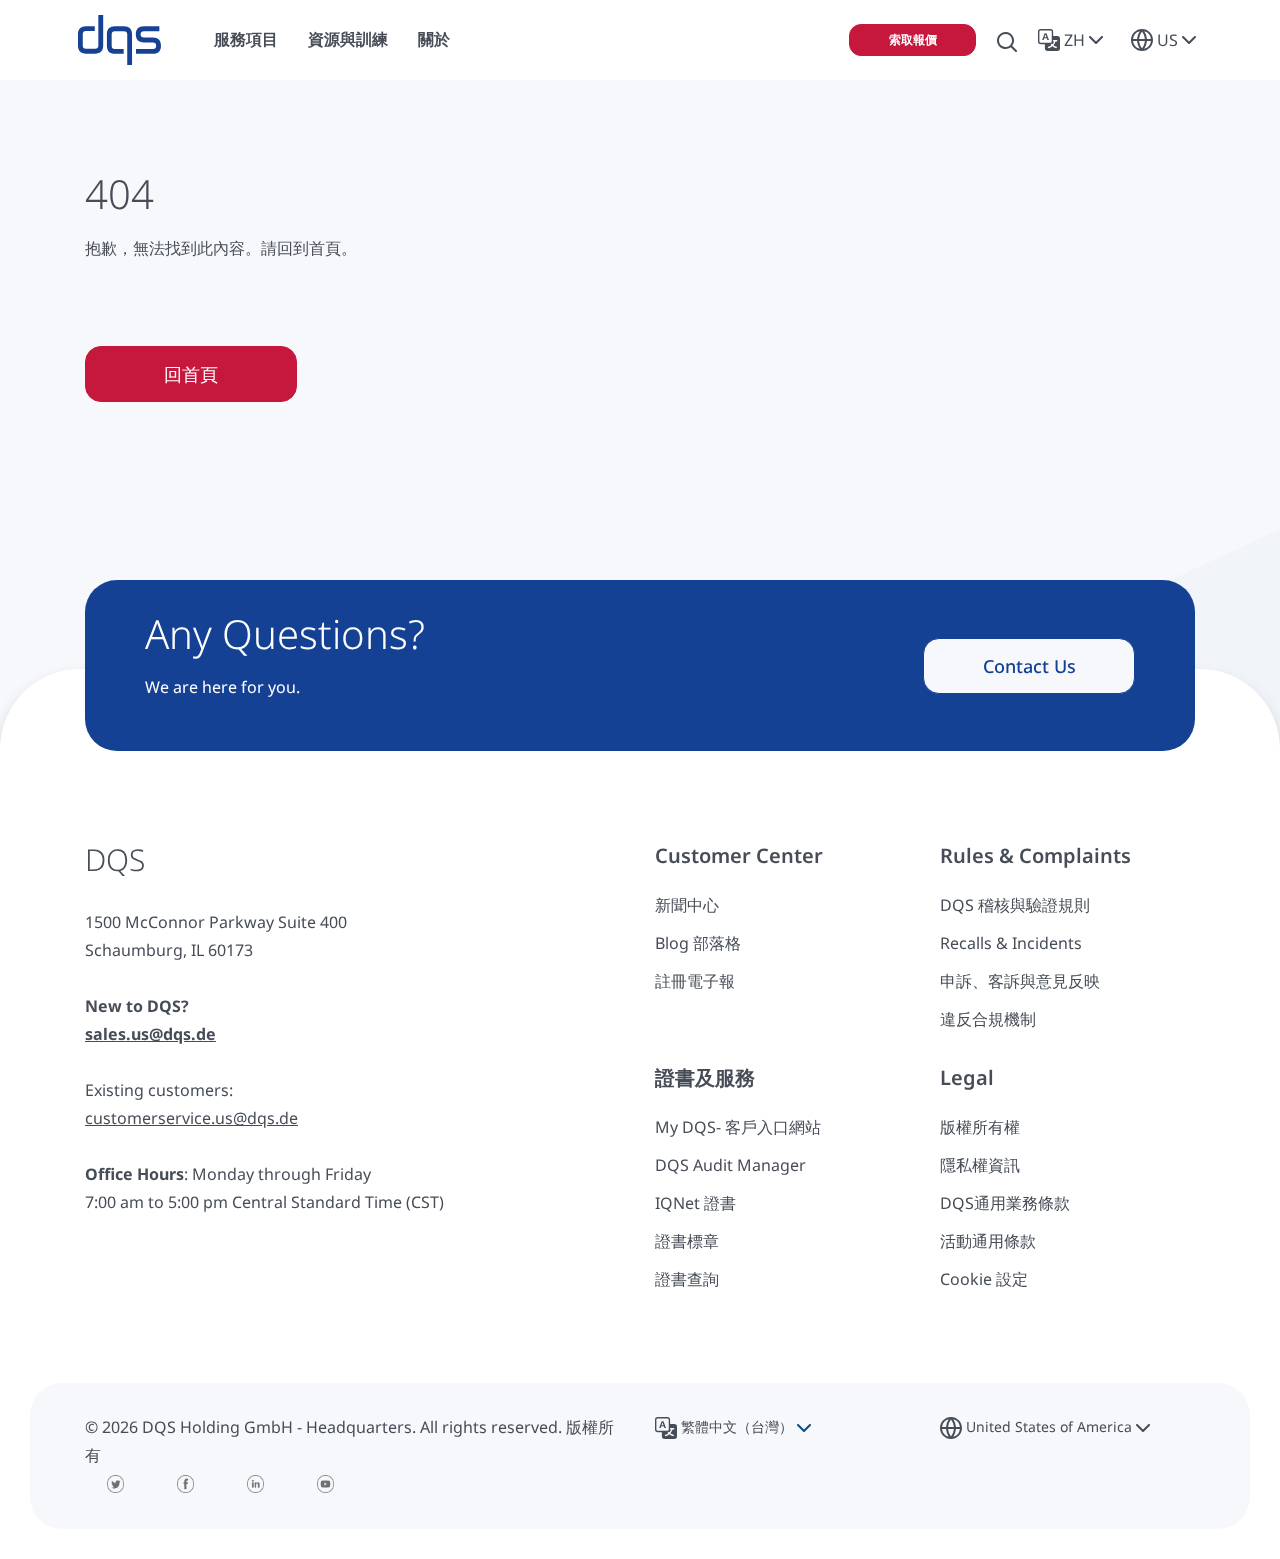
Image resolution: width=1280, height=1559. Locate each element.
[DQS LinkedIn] (255, 1484)
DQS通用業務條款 (1005, 1203)
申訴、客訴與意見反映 (1020, 981)
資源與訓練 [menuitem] (348, 39)
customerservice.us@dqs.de (191, 1118)
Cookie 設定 (984, 1279)
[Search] (1007, 40)
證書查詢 (687, 1279)
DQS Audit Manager (730, 1165)
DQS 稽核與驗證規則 (1015, 905)
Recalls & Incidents (1011, 943)
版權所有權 (980, 1127)
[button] (1074, 40)
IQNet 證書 (695, 1203)
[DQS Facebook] (185, 1484)
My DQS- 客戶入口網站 (738, 1127)
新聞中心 (687, 905)
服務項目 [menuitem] (246, 39)
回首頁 (191, 374)
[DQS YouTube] (325, 1484)
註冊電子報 (695, 981)
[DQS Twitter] (115, 1484)
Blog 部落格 (698, 943)
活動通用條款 (988, 1241)
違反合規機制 (988, 1019)
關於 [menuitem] (434, 39)
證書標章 (687, 1241)
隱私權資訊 (980, 1165)
